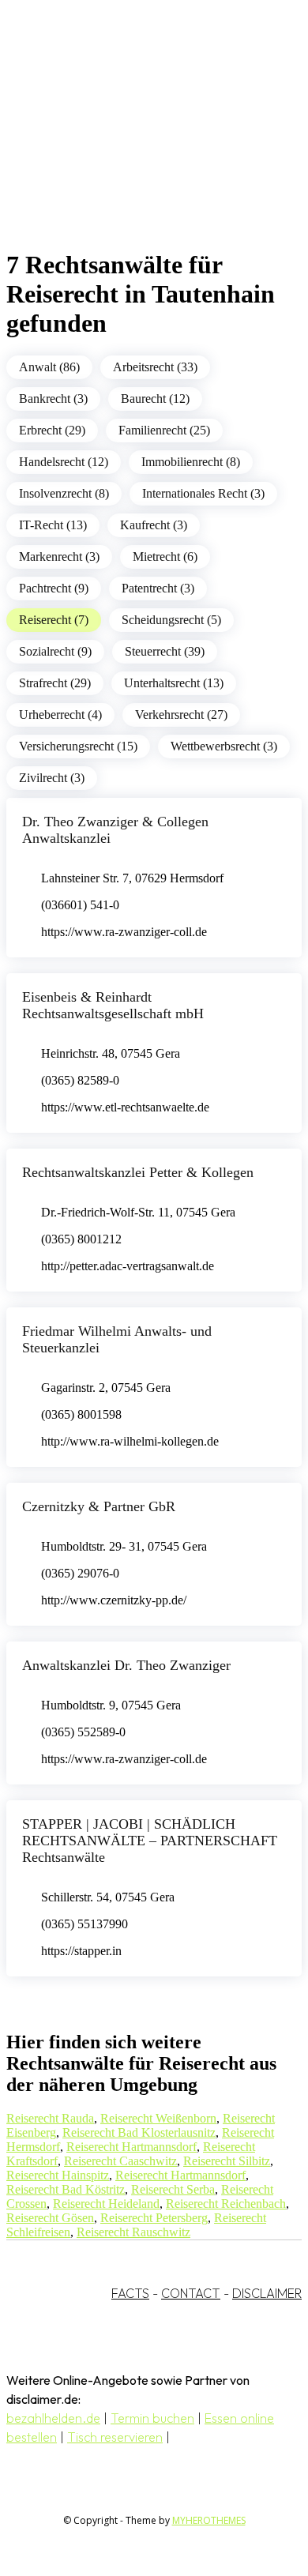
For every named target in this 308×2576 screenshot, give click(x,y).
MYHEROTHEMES (209, 2520)
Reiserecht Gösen (50, 2218)
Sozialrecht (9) (55, 651)
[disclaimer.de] (138, 143)
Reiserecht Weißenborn (158, 2118)
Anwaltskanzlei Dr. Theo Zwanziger (126, 1665)
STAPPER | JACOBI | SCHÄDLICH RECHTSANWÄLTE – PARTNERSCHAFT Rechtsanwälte (150, 1841)
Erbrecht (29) (52, 430)
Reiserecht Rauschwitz (133, 2232)
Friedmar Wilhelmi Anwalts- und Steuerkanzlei (117, 1339)
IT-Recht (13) (53, 525)
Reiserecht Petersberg (154, 2218)
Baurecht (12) (155, 399)
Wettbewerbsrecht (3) (224, 746)
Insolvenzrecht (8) (64, 493)
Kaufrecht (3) (154, 525)
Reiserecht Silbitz (227, 2161)
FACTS (130, 2293)
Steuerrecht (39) (165, 651)
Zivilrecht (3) (52, 778)
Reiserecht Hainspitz (58, 2175)
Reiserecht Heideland (106, 2204)
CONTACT (191, 2293)
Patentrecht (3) (158, 588)
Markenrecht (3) (59, 557)
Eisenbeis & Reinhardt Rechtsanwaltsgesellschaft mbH (113, 1005)
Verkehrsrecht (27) (181, 715)
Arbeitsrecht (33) (155, 367)
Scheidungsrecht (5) (171, 620)
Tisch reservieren (115, 2437)
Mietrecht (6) (165, 557)
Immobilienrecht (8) (191, 462)
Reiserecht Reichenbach (226, 2204)
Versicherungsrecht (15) (78, 746)
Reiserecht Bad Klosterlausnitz (139, 2132)
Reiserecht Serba (173, 2189)
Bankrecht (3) (53, 399)
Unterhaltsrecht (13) (174, 683)
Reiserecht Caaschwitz (120, 2161)
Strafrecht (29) (55, 683)
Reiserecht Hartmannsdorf (131, 2147)
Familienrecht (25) (164, 430)
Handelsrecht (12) (64, 462)
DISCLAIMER (267, 2293)
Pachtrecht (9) (54, 588)
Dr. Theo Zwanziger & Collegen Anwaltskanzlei (115, 830)
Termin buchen (152, 2418)
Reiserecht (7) (54, 620)
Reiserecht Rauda (50, 2118)
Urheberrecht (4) (60, 715)
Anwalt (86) (49, 367)
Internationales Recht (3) (203, 493)
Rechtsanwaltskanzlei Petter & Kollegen (138, 1172)
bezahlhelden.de (53, 2418)
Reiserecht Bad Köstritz (66, 2189)
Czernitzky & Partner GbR (99, 1506)
